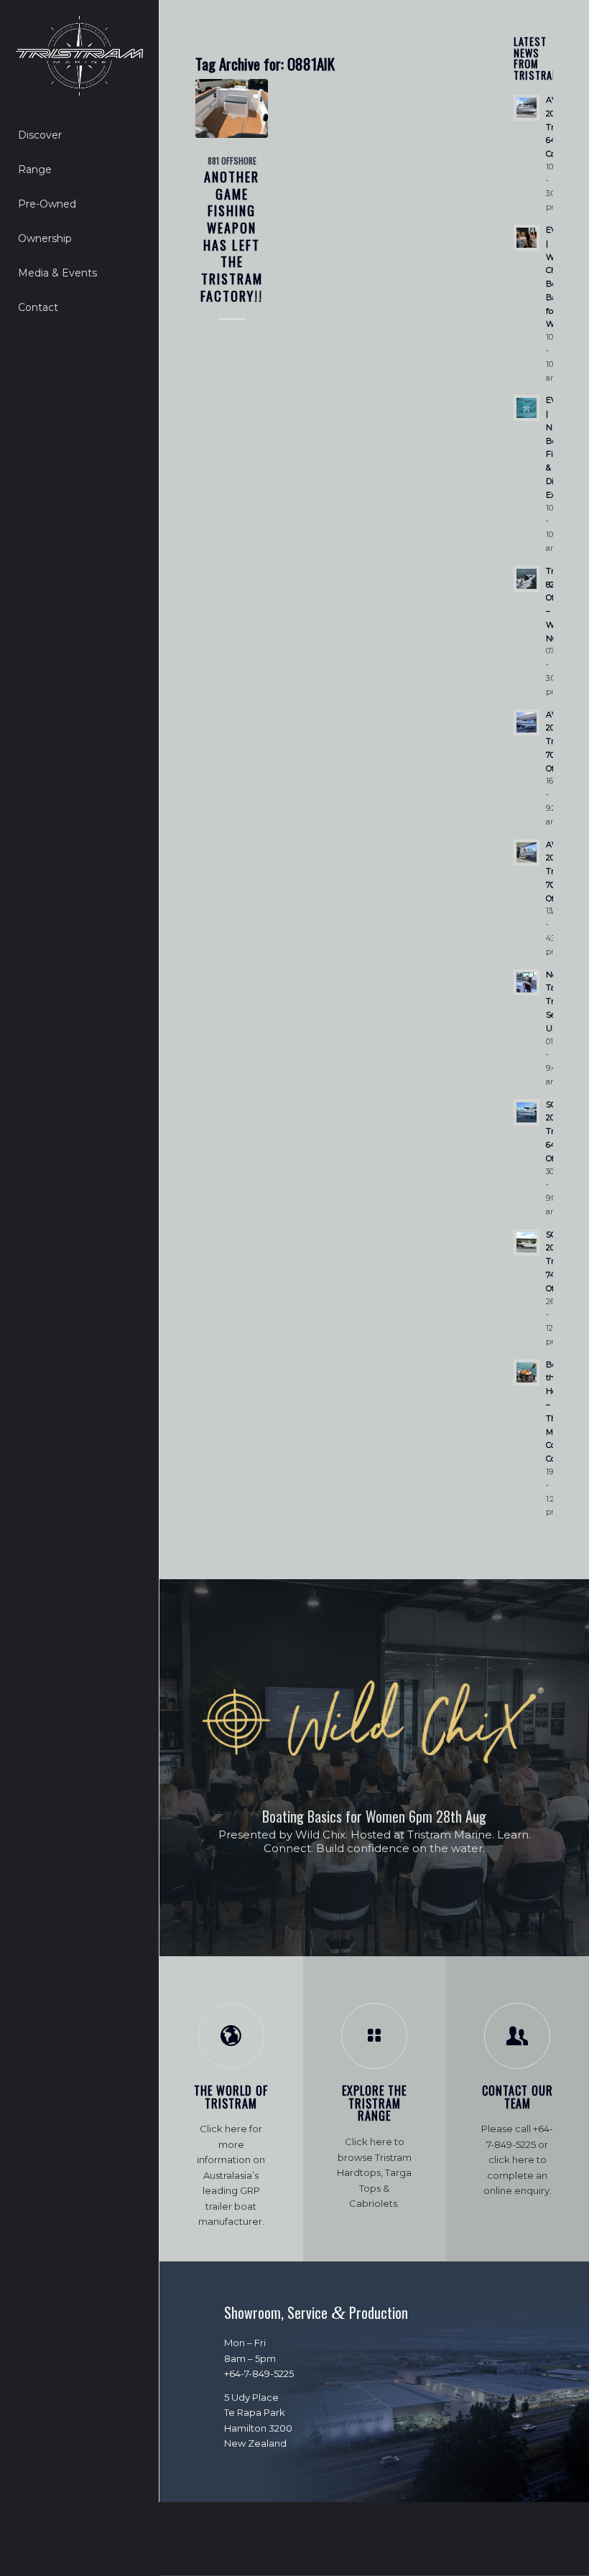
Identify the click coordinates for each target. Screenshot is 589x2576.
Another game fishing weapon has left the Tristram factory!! (232, 236)
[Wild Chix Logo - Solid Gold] (374, 1722)
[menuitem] (79, 136)
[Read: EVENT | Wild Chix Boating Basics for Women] (527, 238)
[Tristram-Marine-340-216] (79, 56)
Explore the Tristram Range (374, 2103)
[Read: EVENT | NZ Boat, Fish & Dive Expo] (527, 408)
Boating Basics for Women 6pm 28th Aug (374, 1816)
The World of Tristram (231, 2097)
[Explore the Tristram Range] (374, 2036)
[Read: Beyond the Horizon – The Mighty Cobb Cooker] (527, 1372)
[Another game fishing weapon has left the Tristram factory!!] (232, 108)
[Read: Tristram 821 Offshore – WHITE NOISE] (527, 579)
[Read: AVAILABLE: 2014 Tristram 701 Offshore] (527, 722)
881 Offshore (232, 161)
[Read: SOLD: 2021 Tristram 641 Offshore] (527, 1112)
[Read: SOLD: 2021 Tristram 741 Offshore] (527, 1242)
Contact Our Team (518, 2097)
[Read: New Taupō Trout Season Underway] (527, 982)
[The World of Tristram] (231, 2036)
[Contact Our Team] (517, 2036)
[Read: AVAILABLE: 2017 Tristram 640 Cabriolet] (527, 108)
